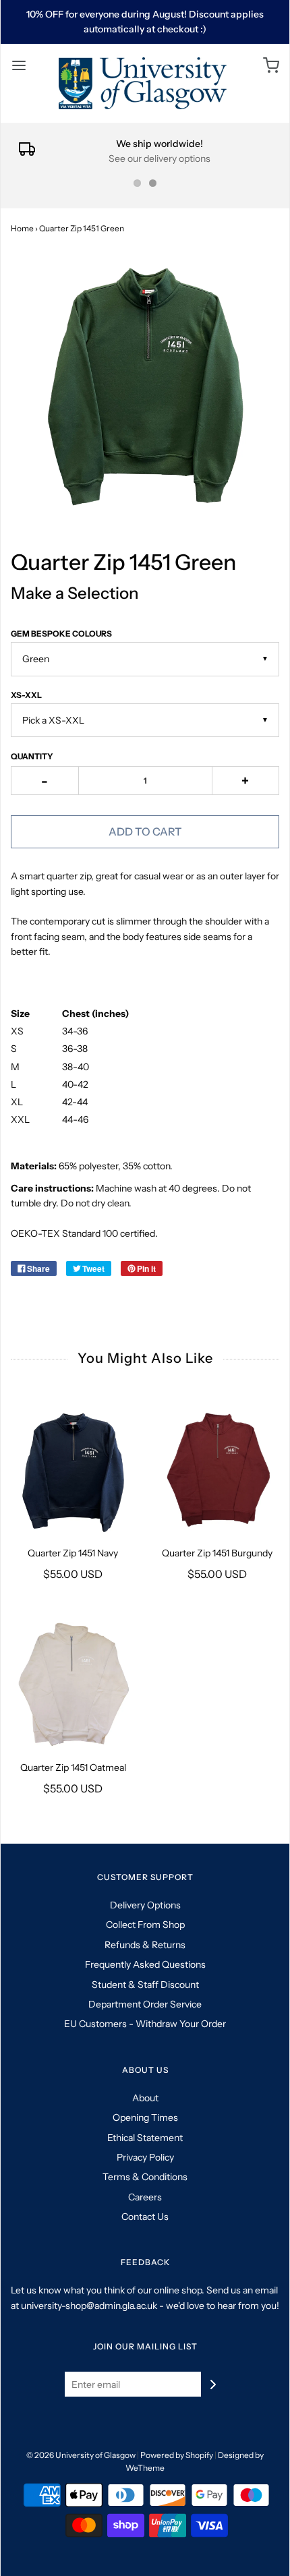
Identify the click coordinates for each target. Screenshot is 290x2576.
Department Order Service (145, 2004)
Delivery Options (145, 1905)
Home (22, 228)
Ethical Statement (145, 2138)
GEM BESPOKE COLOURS (61, 634)
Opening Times (145, 2117)
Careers (145, 2197)
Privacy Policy (145, 2157)
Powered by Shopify (177, 2455)
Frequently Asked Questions (145, 1964)
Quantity (32, 756)
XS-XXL (26, 695)
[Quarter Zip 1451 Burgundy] (217, 1470)
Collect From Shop (145, 1925)
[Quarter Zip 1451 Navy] (73, 1470)
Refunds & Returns (145, 1945)
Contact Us (145, 2217)
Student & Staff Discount (145, 1985)
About (145, 2098)
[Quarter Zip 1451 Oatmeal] (73, 1685)
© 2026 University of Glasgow (81, 2455)
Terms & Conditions (145, 2177)
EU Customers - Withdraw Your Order (145, 2024)
